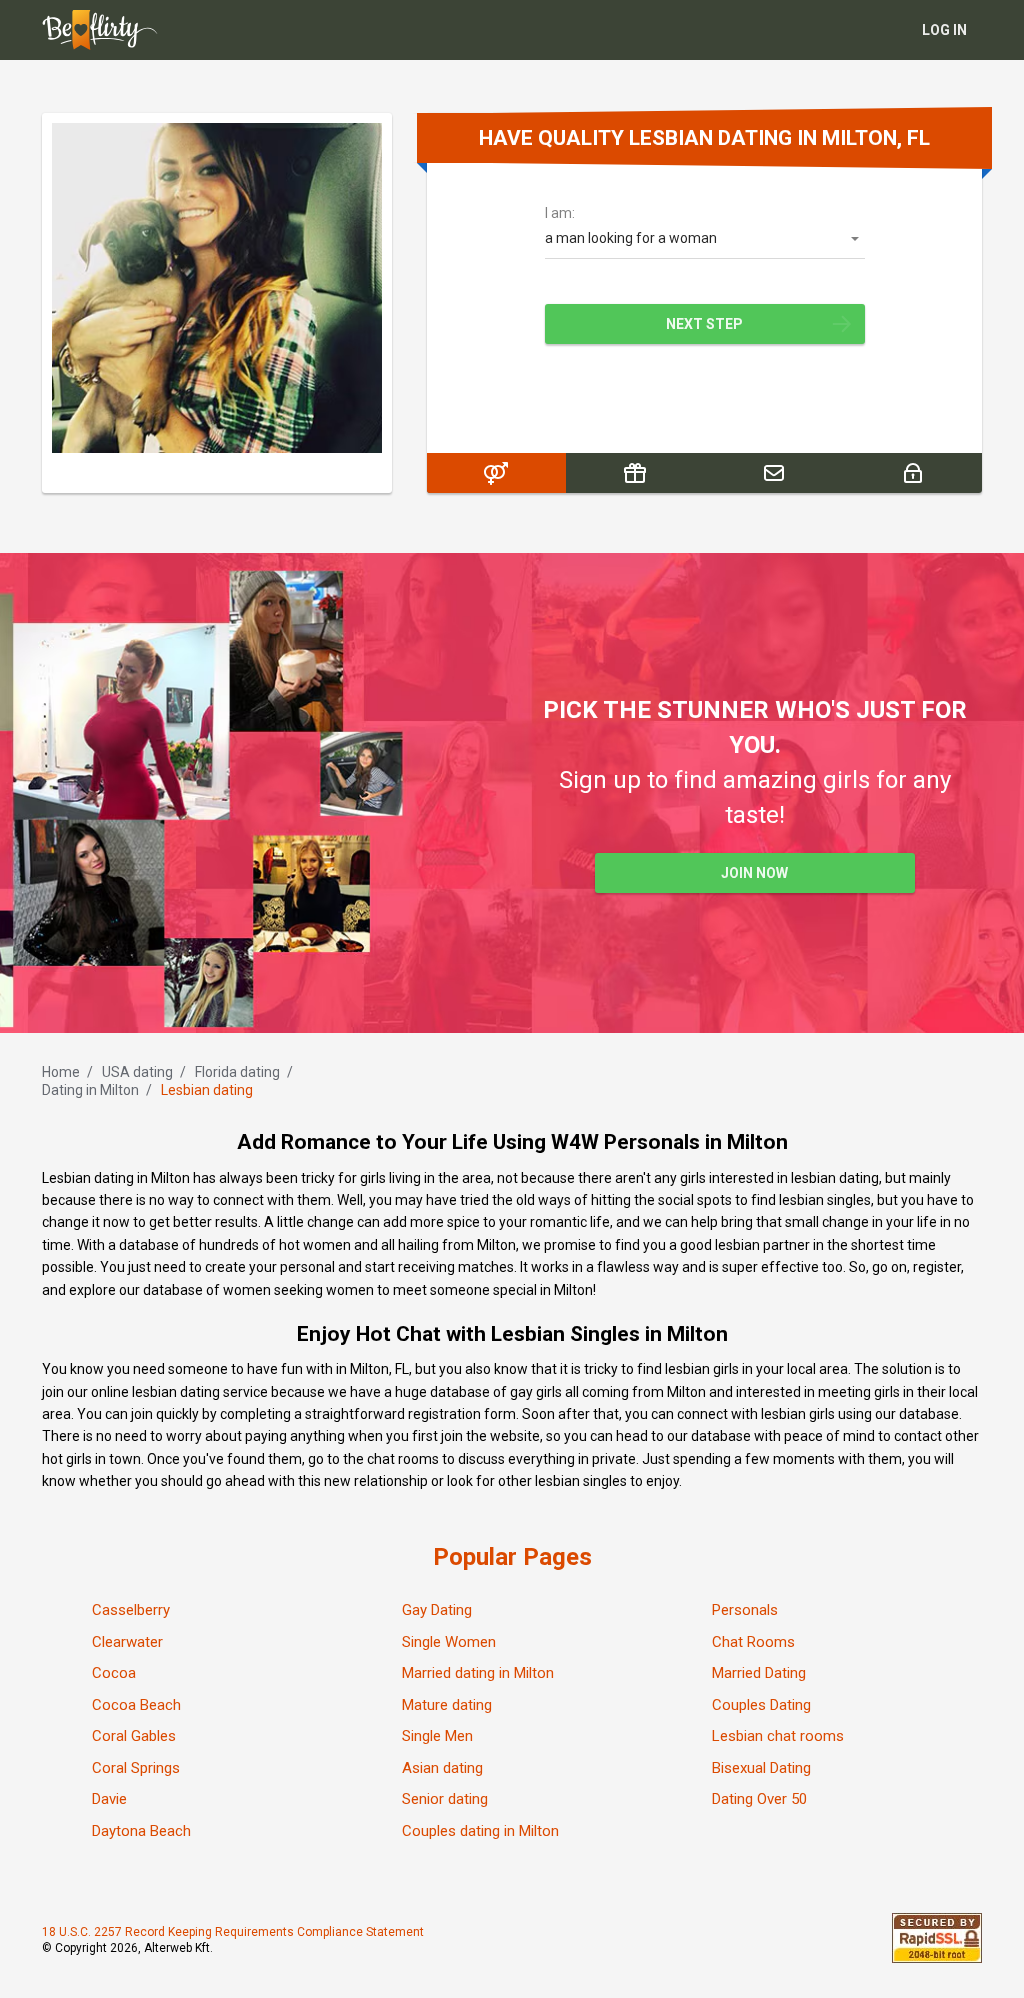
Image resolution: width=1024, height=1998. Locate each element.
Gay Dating (437, 1610)
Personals (745, 1610)
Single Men (437, 1736)
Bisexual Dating (761, 1768)
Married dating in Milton (478, 1673)
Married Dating (759, 1673)
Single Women (449, 1642)
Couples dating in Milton (480, 1831)
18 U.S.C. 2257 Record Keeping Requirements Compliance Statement (233, 1932)
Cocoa (114, 1673)
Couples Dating (761, 1705)
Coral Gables (134, 1736)
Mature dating (447, 1705)
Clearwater (127, 1642)
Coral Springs (136, 1768)
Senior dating (445, 1799)
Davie (109, 1799)
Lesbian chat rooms (778, 1736)
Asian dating (442, 1768)
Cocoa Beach (136, 1705)
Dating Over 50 (759, 1799)
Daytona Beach (141, 1831)
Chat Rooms (753, 1642)
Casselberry (131, 1610)
